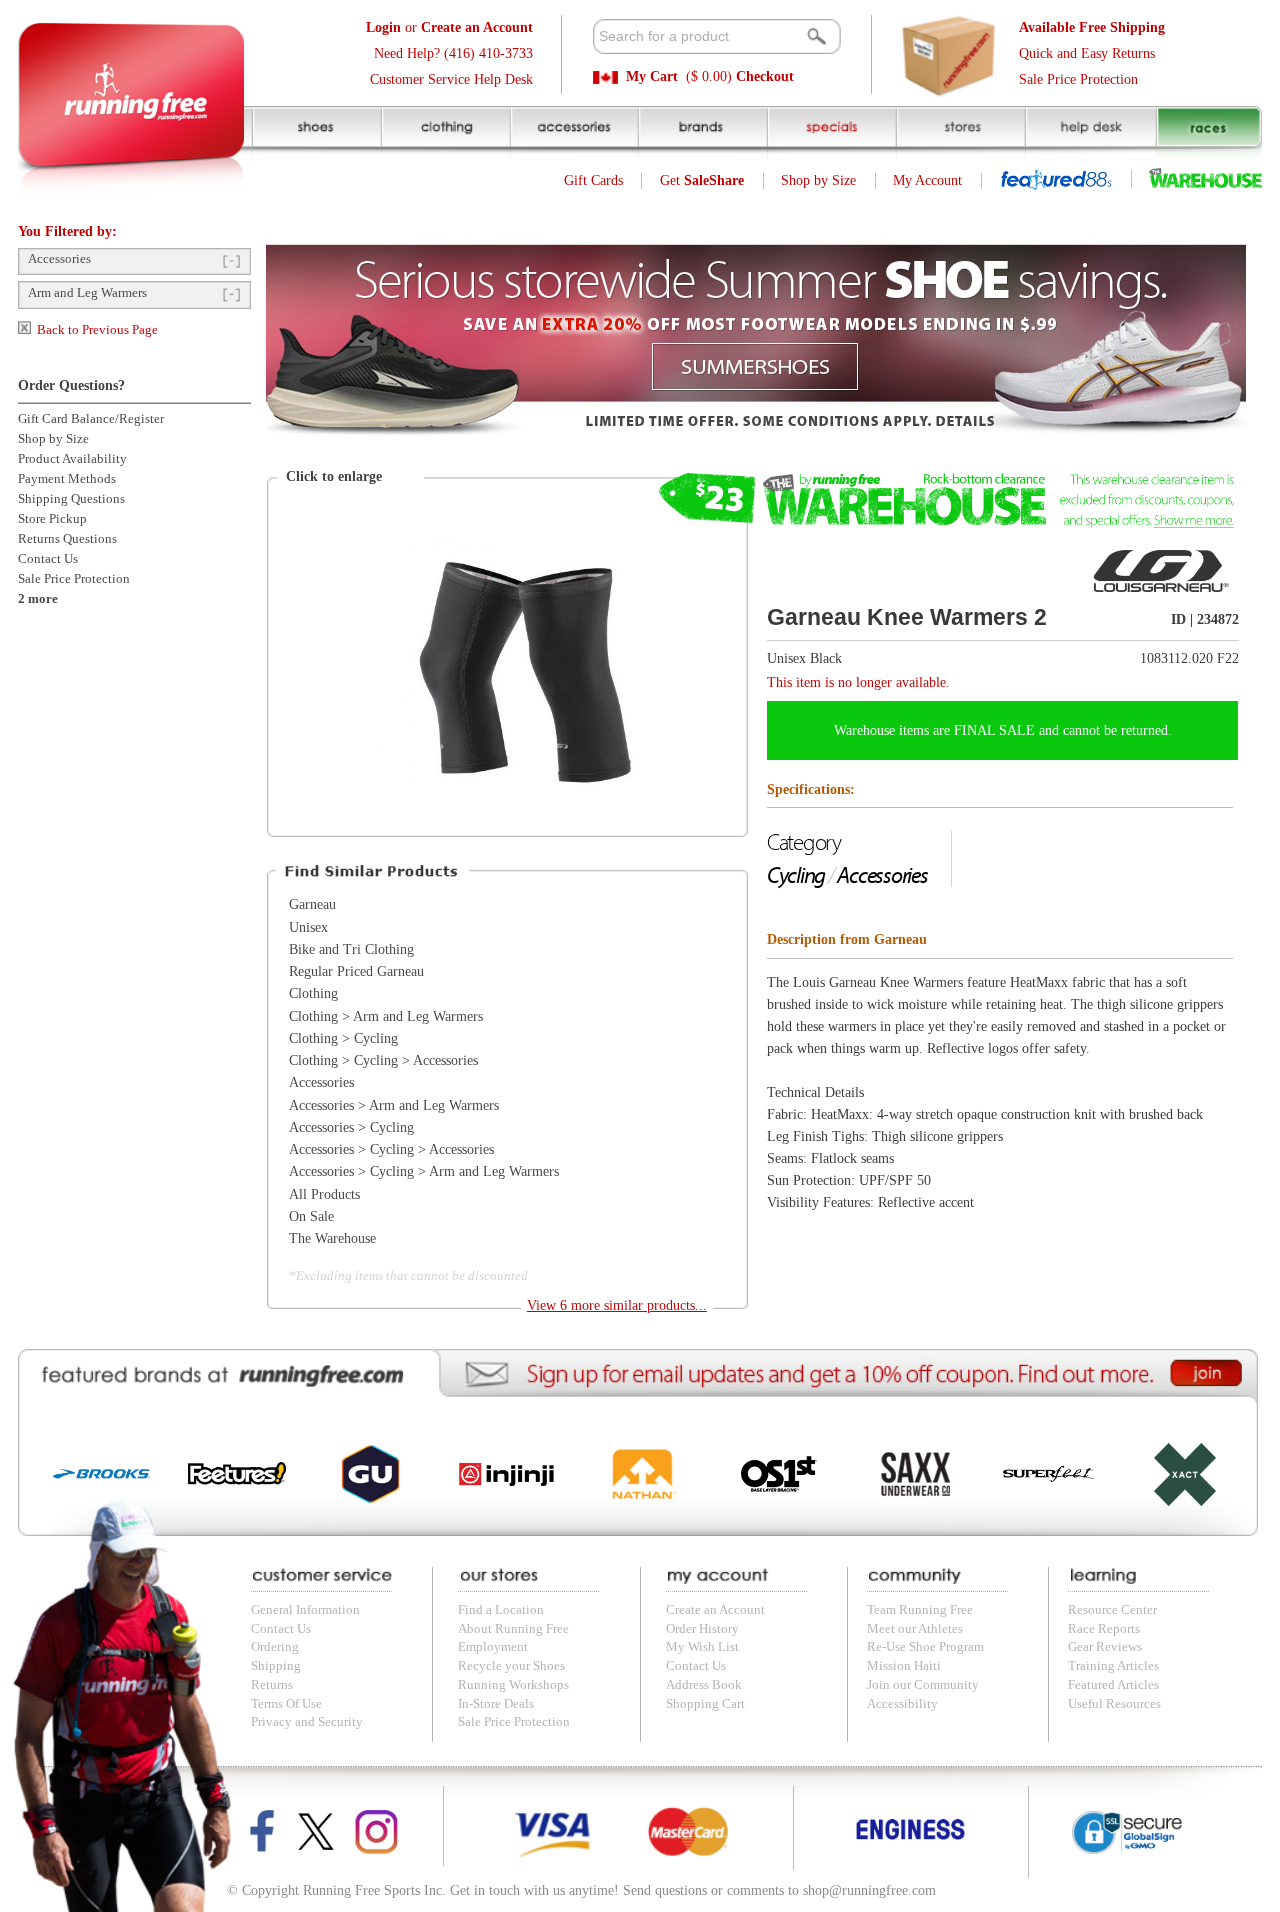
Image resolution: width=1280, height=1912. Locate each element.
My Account (927, 180)
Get (702, 180)
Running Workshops (513, 1685)
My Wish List (702, 1647)
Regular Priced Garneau (356, 971)
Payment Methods (67, 479)
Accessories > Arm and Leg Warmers (394, 1105)
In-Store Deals (496, 1704)
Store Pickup (52, 519)
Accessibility (902, 1704)
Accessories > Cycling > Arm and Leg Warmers (424, 1171)
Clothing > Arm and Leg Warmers (386, 1016)
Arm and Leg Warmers (87, 293)
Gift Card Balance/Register (91, 419)
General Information (305, 1610)
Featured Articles (1113, 1685)
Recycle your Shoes (511, 1666)
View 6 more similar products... (617, 1305)
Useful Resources (1114, 1704)
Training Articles (1113, 1666)
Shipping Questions (71, 499)
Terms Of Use (286, 1704)
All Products (324, 1194)
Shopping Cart (705, 1704)
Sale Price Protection (1078, 79)
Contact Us (48, 559)
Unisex (308, 927)
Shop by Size (818, 180)
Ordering (275, 1647)
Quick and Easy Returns (1087, 53)
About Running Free (513, 1629)
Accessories (59, 259)
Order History (702, 1629)
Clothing (313, 993)
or (449, 27)
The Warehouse (332, 1238)
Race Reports (1104, 1629)
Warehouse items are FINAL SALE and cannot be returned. (1003, 730)
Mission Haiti (904, 1666)
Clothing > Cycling (343, 1038)
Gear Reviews (1105, 1647)
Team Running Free (920, 1610)
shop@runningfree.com (869, 1890)
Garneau (312, 904)
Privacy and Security (307, 1722)
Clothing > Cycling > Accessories (383, 1060)
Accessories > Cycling (351, 1127)
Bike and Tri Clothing (351, 949)
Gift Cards (593, 180)
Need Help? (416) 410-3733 (453, 53)
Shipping (276, 1666)
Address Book (704, 1685)
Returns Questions (67, 539)
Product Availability (72, 459)
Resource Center (1112, 1610)
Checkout (765, 76)
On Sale (311, 1216)
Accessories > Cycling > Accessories (391, 1149)
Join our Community (923, 1685)
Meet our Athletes (915, 1629)
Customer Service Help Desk (451, 79)
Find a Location (501, 1610)
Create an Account (715, 1610)
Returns (272, 1685)
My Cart (652, 76)
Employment (493, 1647)
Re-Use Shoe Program (925, 1647)
